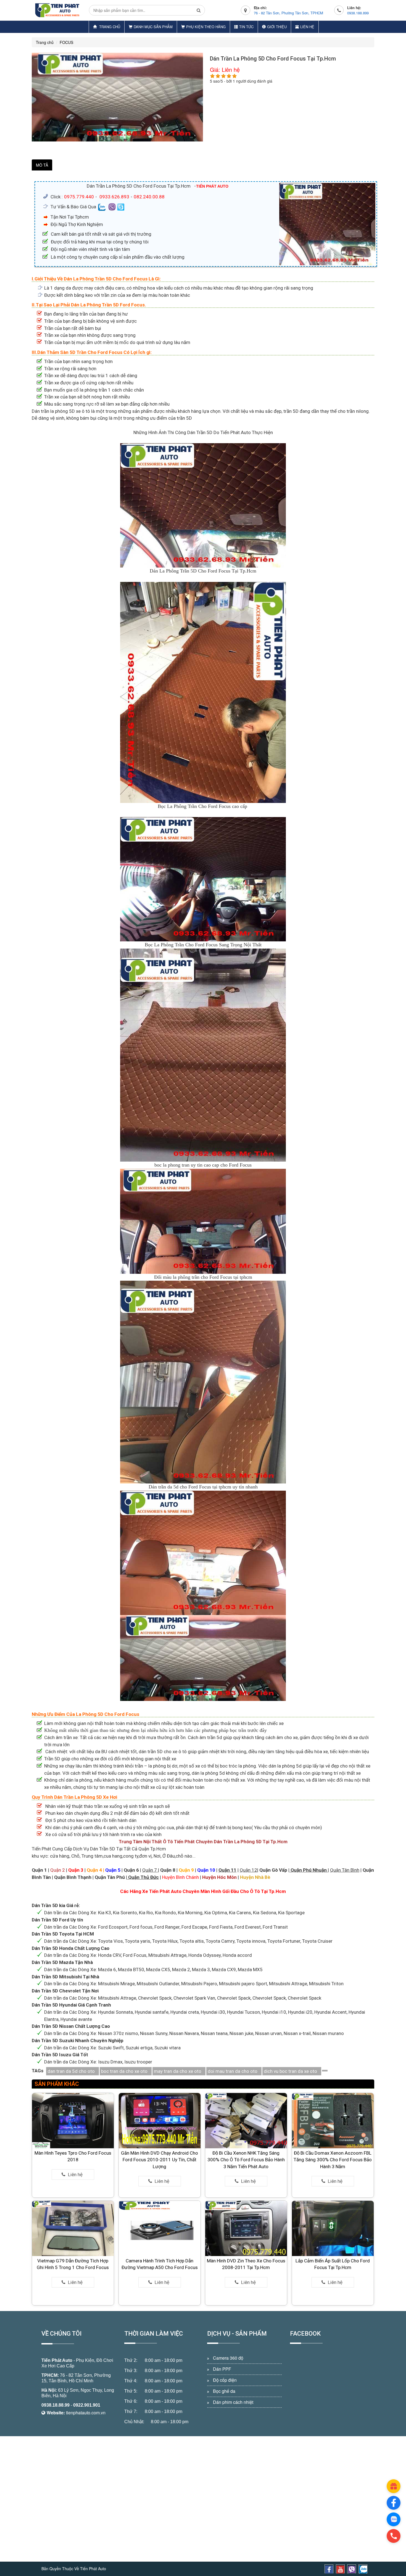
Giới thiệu (277, 27)
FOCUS (66, 42)
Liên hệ (307, 27)
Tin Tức (246, 27)
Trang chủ (109, 27)
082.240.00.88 (149, 197)
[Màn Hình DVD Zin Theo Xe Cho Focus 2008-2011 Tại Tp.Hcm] (246, 2228)
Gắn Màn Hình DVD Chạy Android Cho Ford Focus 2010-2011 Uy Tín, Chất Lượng (159, 2160)
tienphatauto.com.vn (86, 2413)
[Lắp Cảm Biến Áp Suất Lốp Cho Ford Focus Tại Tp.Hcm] (333, 2228)
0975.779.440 (79, 197)
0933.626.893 (114, 197)
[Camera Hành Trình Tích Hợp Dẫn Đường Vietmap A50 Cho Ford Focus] (160, 2228)
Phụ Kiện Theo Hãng (206, 27)
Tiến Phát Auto (57, 2360)
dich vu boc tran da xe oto (290, 2071)
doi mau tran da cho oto (233, 2071)
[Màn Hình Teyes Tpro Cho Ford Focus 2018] (73, 2120)
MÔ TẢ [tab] (42, 165)
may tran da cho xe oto (178, 2071)
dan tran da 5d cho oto (71, 2071)
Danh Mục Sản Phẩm (153, 27)
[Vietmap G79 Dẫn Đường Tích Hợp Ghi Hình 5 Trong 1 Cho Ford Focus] (73, 2228)
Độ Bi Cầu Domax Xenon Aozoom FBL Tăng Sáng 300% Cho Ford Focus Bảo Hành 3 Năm (333, 2160)
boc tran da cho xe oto (124, 2071)
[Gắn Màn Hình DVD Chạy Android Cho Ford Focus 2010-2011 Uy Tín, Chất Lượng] (160, 2120)
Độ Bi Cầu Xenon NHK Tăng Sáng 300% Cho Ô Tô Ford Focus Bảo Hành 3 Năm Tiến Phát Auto (246, 2160)
